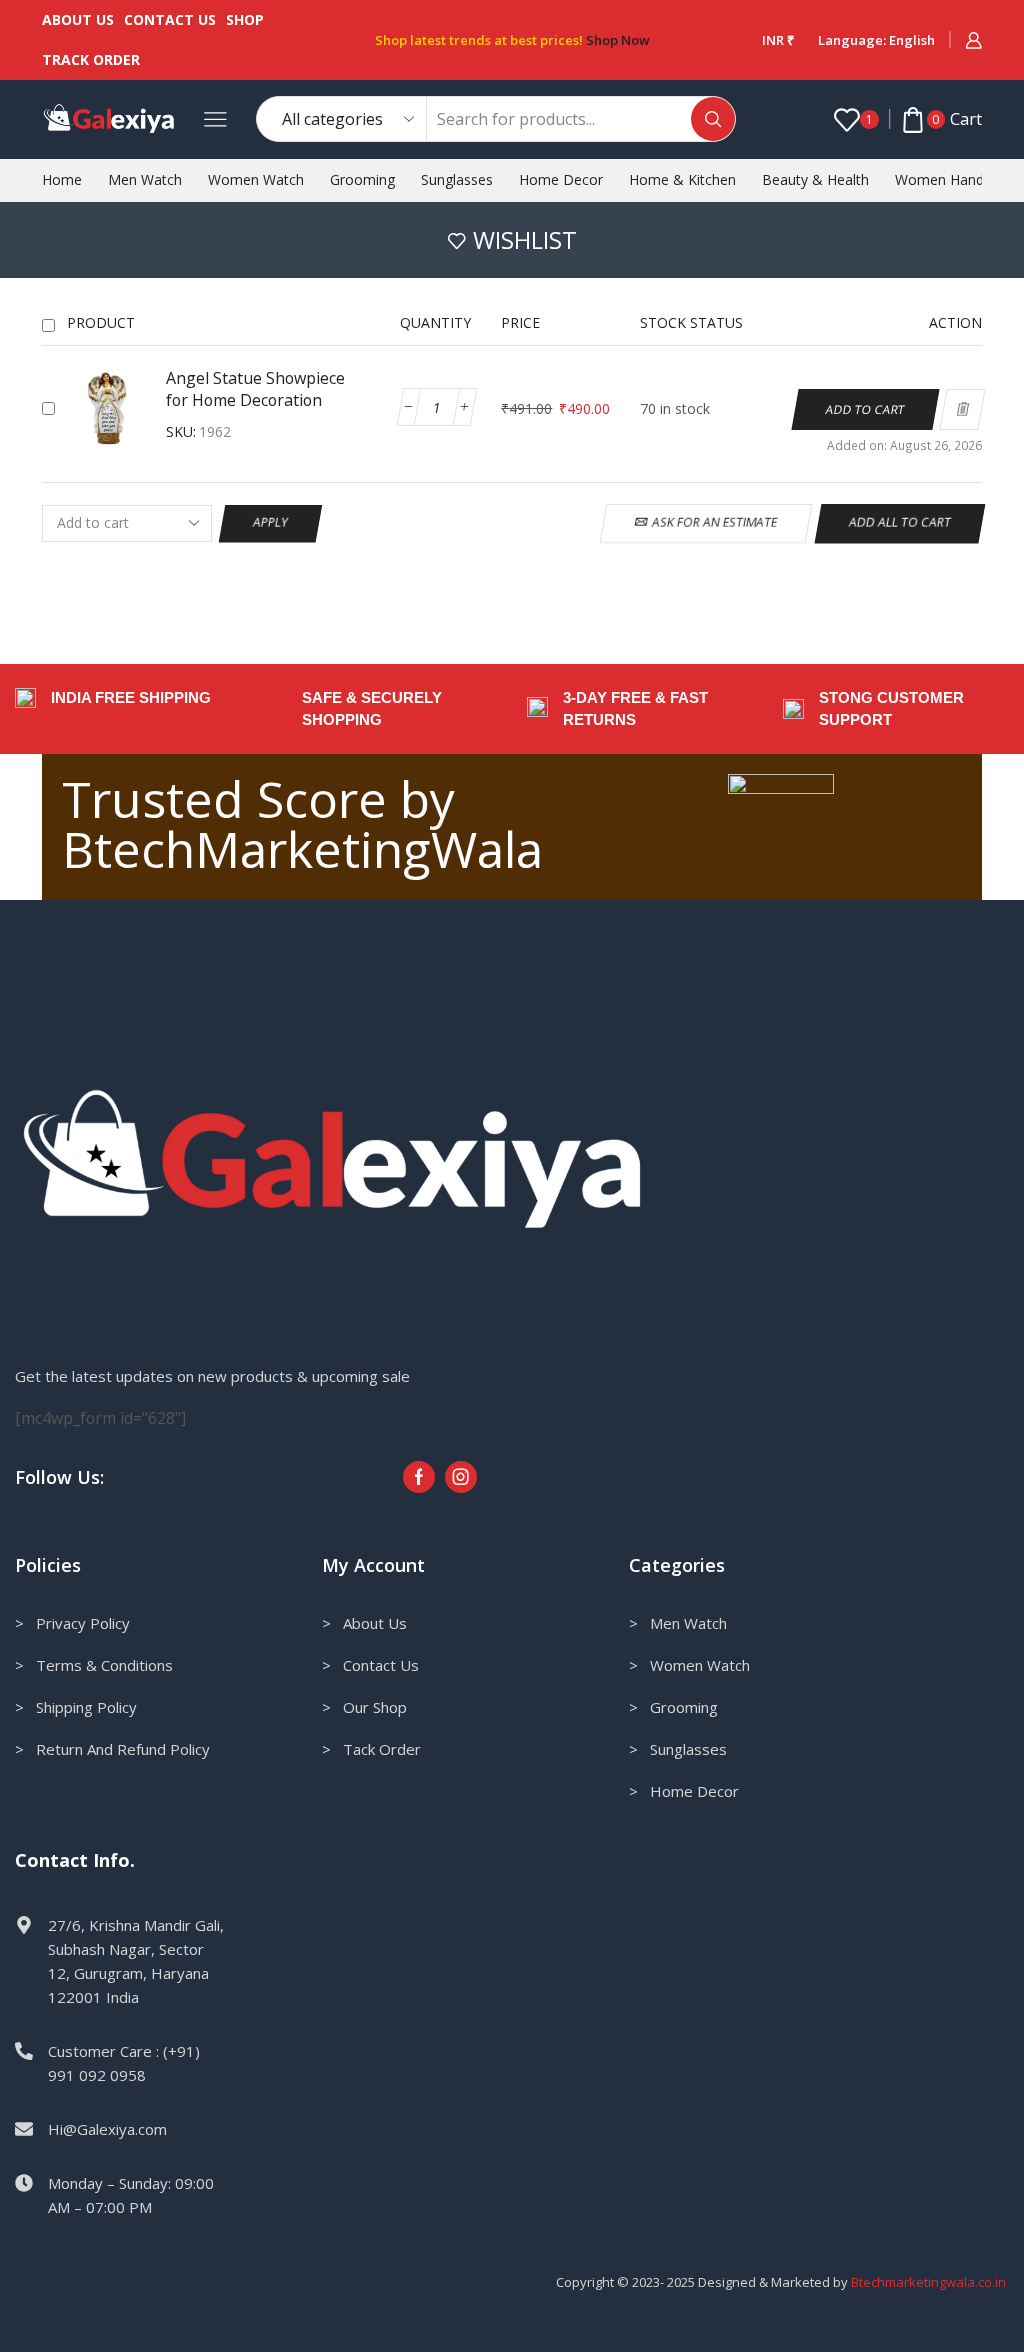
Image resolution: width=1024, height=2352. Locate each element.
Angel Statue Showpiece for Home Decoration (255, 389)
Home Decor (561, 179)
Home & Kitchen (682, 179)
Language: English (876, 40)
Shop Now (618, 40)
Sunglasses (457, 179)
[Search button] (713, 119)
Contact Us (170, 19)
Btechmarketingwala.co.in (930, 2282)
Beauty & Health (815, 179)
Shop (245, 19)
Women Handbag (951, 179)
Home (62, 179)
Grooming (362, 179)
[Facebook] (419, 1477)
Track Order (91, 59)
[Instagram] (461, 1477)
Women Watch (256, 179)
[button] (866, 409)
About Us (78, 19)
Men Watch (145, 179)
